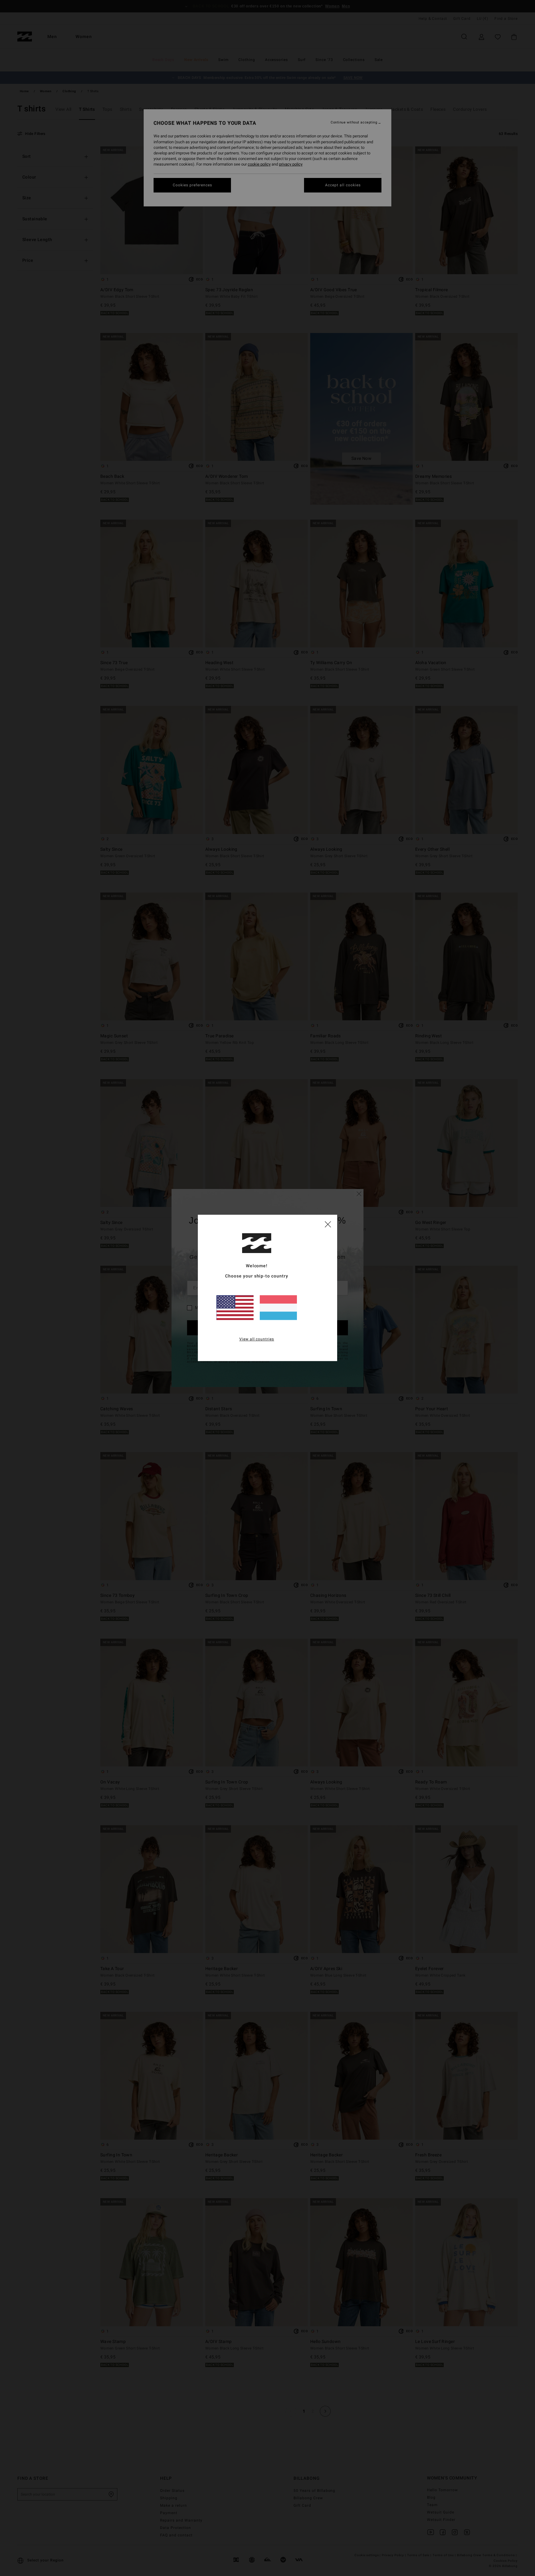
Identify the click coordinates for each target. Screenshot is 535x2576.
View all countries (257, 1339)
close (328, 1224)
